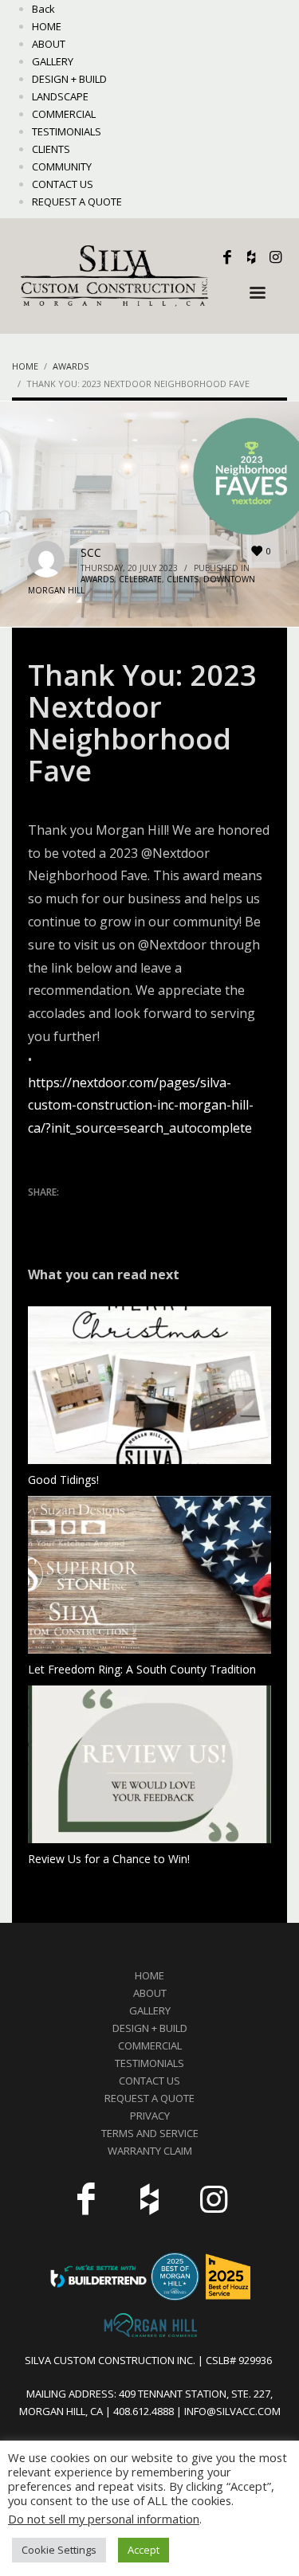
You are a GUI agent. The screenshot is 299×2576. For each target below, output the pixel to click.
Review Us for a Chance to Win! (109, 1859)
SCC (91, 552)
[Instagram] (275, 257)
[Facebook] (227, 257)
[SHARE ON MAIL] (151, 1213)
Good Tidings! (63, 1480)
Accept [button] (144, 2550)
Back (43, 9)
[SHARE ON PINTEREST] (124, 1213)
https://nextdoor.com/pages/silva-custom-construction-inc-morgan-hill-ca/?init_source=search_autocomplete (141, 1106)
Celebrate (140, 579)
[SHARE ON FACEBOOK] (68, 1213)
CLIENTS (183, 579)
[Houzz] (251, 257)
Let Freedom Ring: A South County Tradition (142, 1669)
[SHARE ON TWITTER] (40, 1214)
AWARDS (97, 579)
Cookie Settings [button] (59, 2550)
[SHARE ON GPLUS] (96, 1213)
